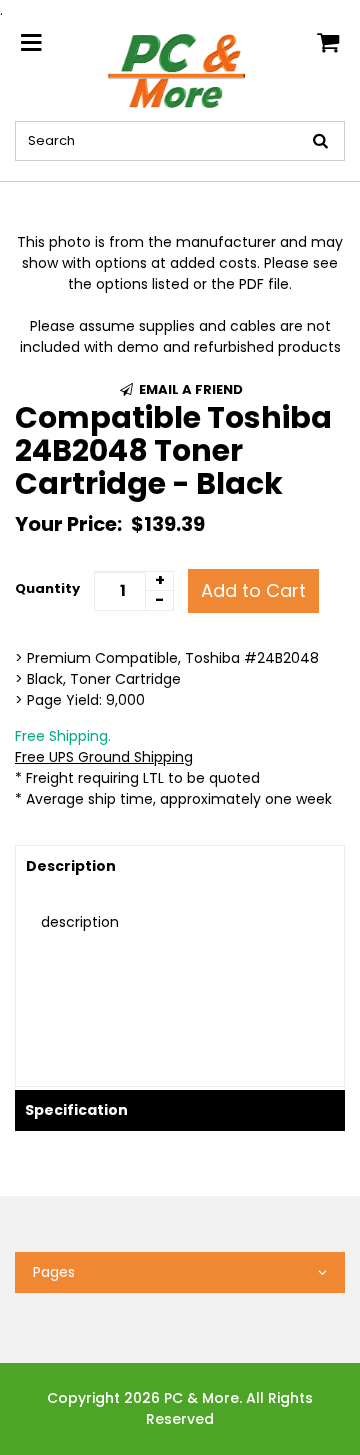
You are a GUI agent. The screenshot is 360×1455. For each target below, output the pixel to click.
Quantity (47, 588)
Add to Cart (253, 590)
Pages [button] (54, 1272)
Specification (76, 1110)
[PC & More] (180, 70)
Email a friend (189, 389)
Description (71, 866)
